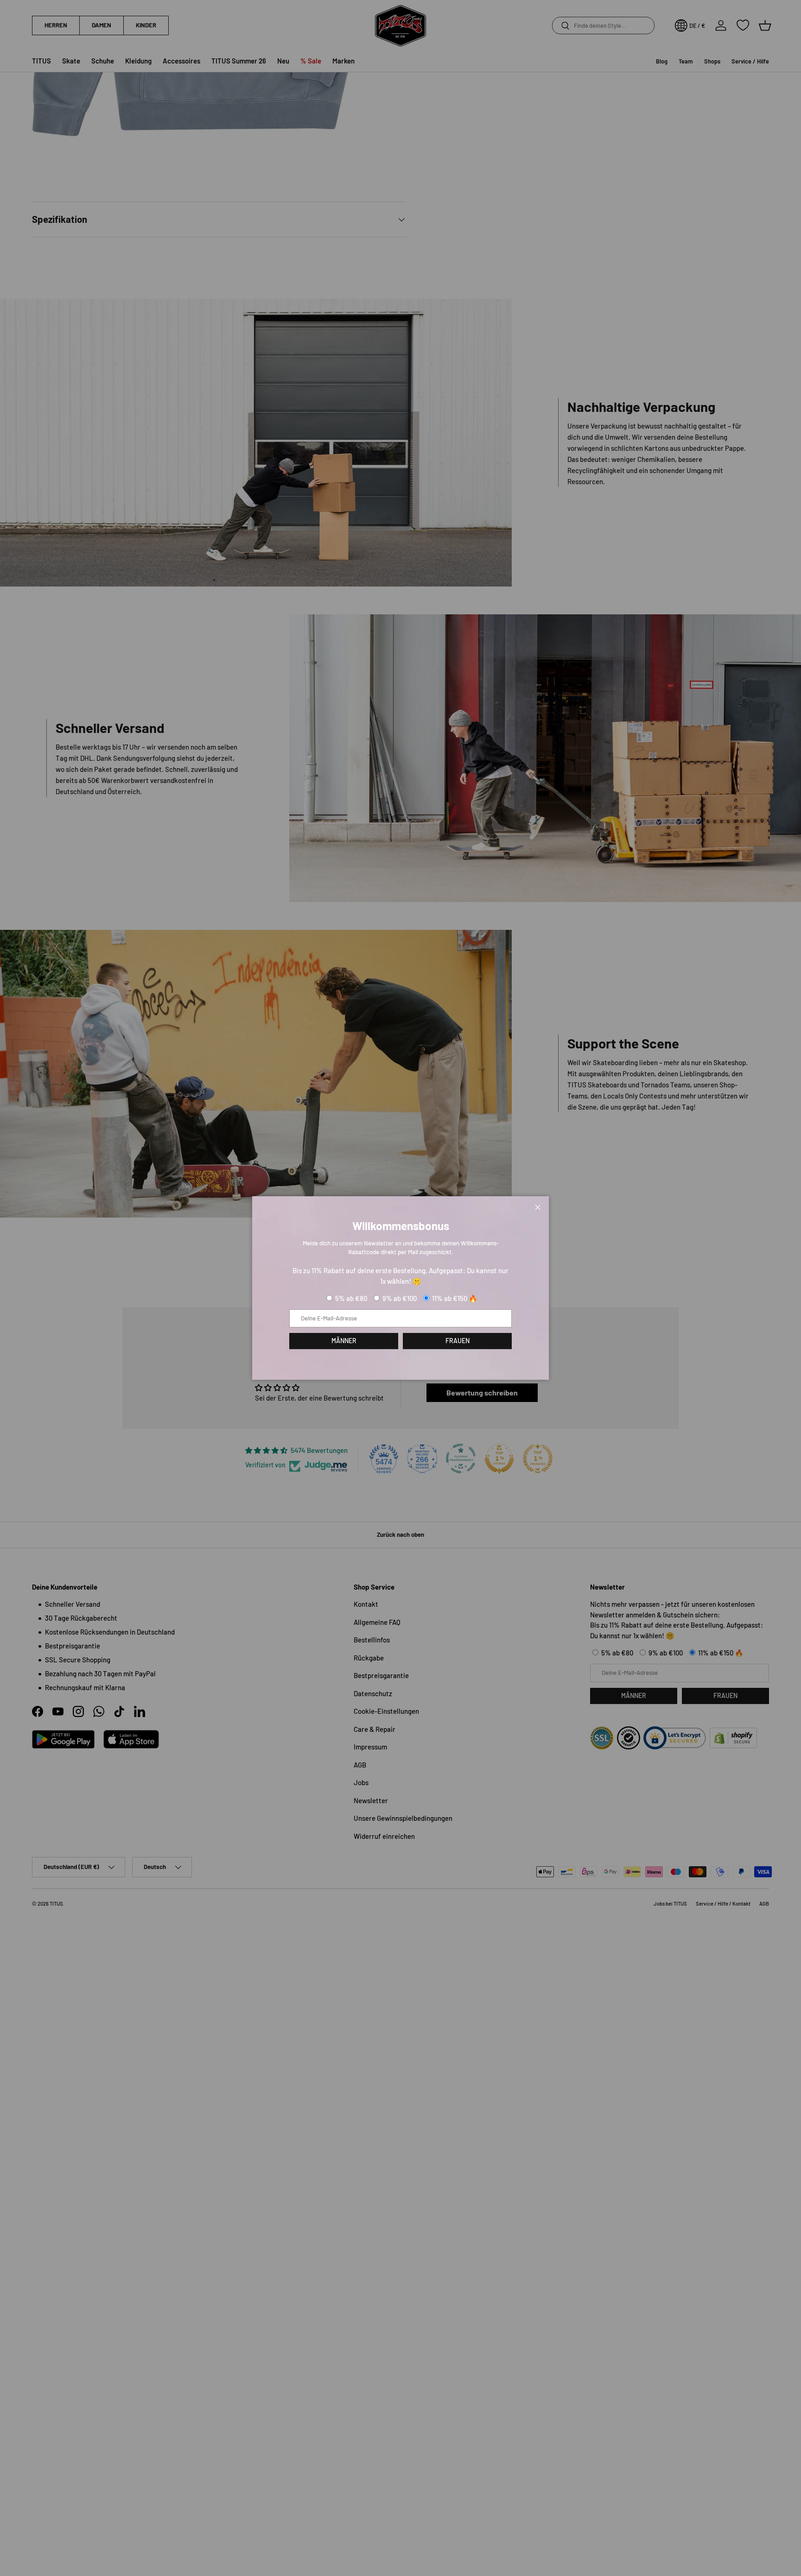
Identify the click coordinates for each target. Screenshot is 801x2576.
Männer (344, 1341)
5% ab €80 (351, 1298)
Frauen (458, 1341)
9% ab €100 (400, 1298)
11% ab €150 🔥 (455, 1298)
